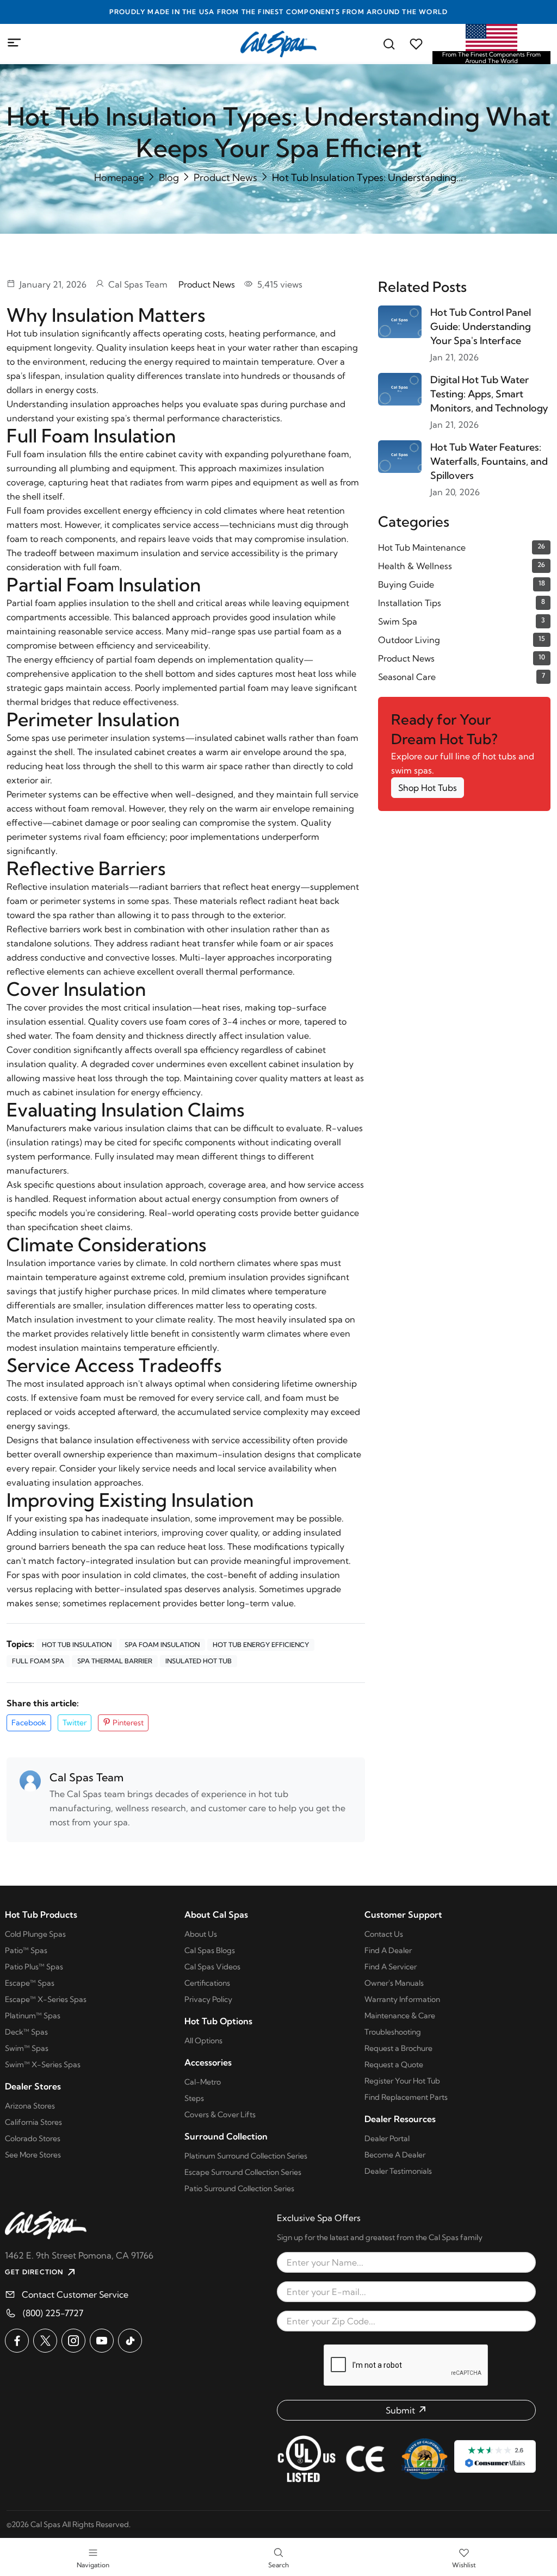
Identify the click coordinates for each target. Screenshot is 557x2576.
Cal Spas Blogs (210, 1950)
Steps (194, 2098)
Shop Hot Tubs (428, 788)
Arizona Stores (30, 2106)
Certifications (207, 1983)
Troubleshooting (393, 2032)
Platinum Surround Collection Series (246, 2156)
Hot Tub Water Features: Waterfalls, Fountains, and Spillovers (489, 461)
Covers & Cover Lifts (220, 2115)
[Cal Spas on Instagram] (73, 2341)
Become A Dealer (395, 2155)
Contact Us (384, 1934)
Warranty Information (402, 1999)
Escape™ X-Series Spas (46, 1999)
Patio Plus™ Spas (34, 1967)
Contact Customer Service (75, 2294)
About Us (201, 1934)
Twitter (75, 1723)
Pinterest (127, 1723)
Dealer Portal (387, 2138)
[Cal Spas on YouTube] (102, 2341)
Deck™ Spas (26, 2032)
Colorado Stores (33, 2138)
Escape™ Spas (30, 1983)
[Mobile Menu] (15, 43)
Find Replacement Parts (406, 2097)
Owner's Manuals (394, 1983)
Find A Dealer (388, 1950)
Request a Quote (394, 2064)
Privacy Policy (208, 1999)
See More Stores (33, 2155)
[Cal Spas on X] (45, 2341)
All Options (203, 2041)
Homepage (119, 177)
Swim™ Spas (27, 2048)
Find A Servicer (391, 1967)
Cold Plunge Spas (35, 1934)
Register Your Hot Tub (402, 2081)
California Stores (33, 2122)
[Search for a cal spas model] (389, 44)
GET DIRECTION (34, 2272)
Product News (225, 177)
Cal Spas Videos (212, 1967)
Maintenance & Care (400, 2016)
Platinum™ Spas (33, 2016)
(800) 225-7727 (53, 2313)
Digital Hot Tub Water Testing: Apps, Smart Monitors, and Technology (489, 394)
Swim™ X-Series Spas (43, 2064)
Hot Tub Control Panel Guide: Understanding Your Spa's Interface (481, 326)
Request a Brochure (398, 2048)
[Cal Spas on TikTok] (130, 2341)
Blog (169, 177)
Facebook (29, 1723)
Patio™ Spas (26, 1950)
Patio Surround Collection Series (239, 2188)
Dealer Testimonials (398, 2171)
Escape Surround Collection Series (243, 2172)
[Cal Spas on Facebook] (17, 2341)
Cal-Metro (203, 2082)
